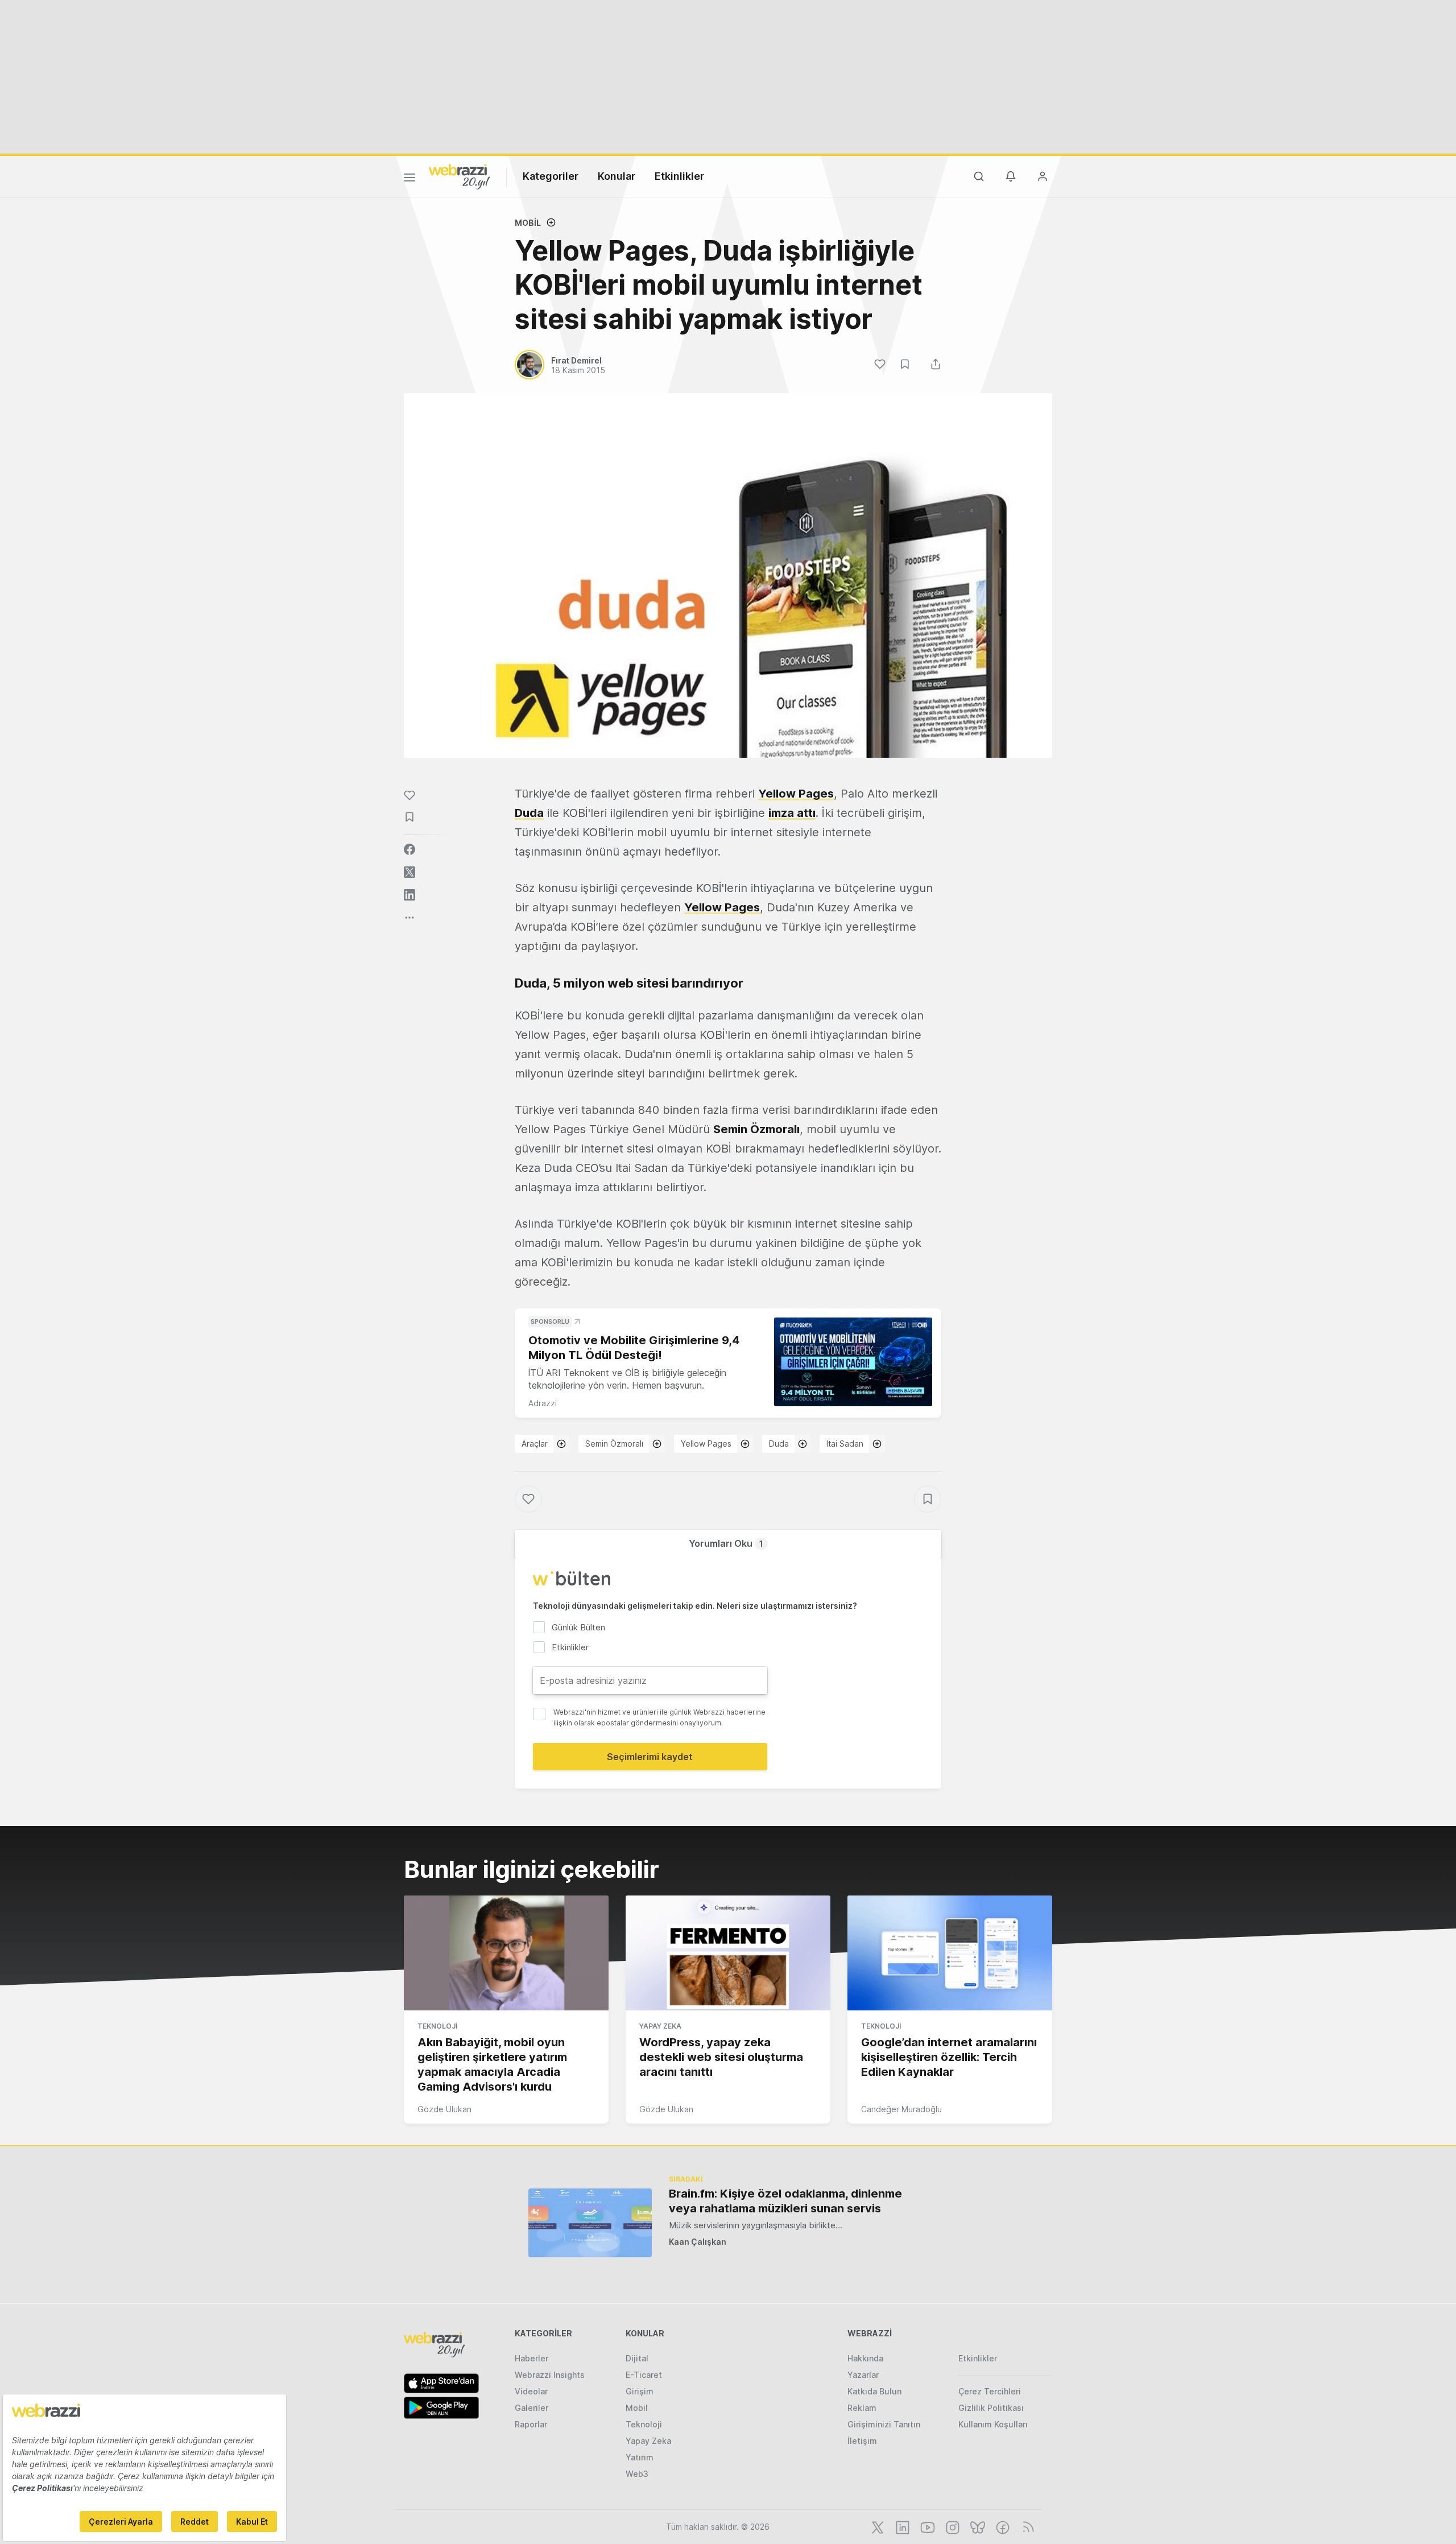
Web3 (637, 2474)
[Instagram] (952, 2526)
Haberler (531, 2358)
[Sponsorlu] (853, 1362)
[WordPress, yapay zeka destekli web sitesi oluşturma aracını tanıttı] (728, 1953)
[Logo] (460, 176)
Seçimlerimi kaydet (650, 1757)
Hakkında (865, 2358)
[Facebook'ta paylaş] (409, 849)
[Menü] (409, 179)
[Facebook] (1002, 2526)
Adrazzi (543, 1403)
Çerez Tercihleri (990, 2391)
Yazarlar (863, 2375)
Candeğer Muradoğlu (901, 2109)
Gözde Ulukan (444, 2109)
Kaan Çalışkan (698, 2242)
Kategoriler (551, 176)
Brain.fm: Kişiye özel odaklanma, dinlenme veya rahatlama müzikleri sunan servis (785, 2201)
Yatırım (640, 2457)
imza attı (792, 813)
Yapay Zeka (660, 2026)
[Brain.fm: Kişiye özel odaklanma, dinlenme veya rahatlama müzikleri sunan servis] (590, 2223)
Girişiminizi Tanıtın (884, 2424)
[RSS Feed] (1026, 2526)
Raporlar (531, 2424)
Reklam (862, 2408)
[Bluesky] (977, 2526)
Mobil (528, 223)
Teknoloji (437, 2026)
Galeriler (531, 2408)
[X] (876, 2526)
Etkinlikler (679, 176)
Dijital (637, 2358)
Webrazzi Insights (550, 2375)
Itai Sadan (845, 1444)
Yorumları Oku (726, 1543)
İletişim (862, 2441)
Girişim (640, 2391)
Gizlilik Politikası (991, 2408)
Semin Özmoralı (614, 1444)
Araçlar (535, 1444)
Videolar (531, 2391)
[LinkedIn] (901, 2526)
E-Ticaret (644, 2375)
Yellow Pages (796, 794)
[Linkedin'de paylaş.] (409, 895)
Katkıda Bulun (874, 2391)
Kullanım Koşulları (993, 2424)
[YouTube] (926, 2526)
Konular (617, 176)
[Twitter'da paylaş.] (409, 872)
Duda (529, 813)
